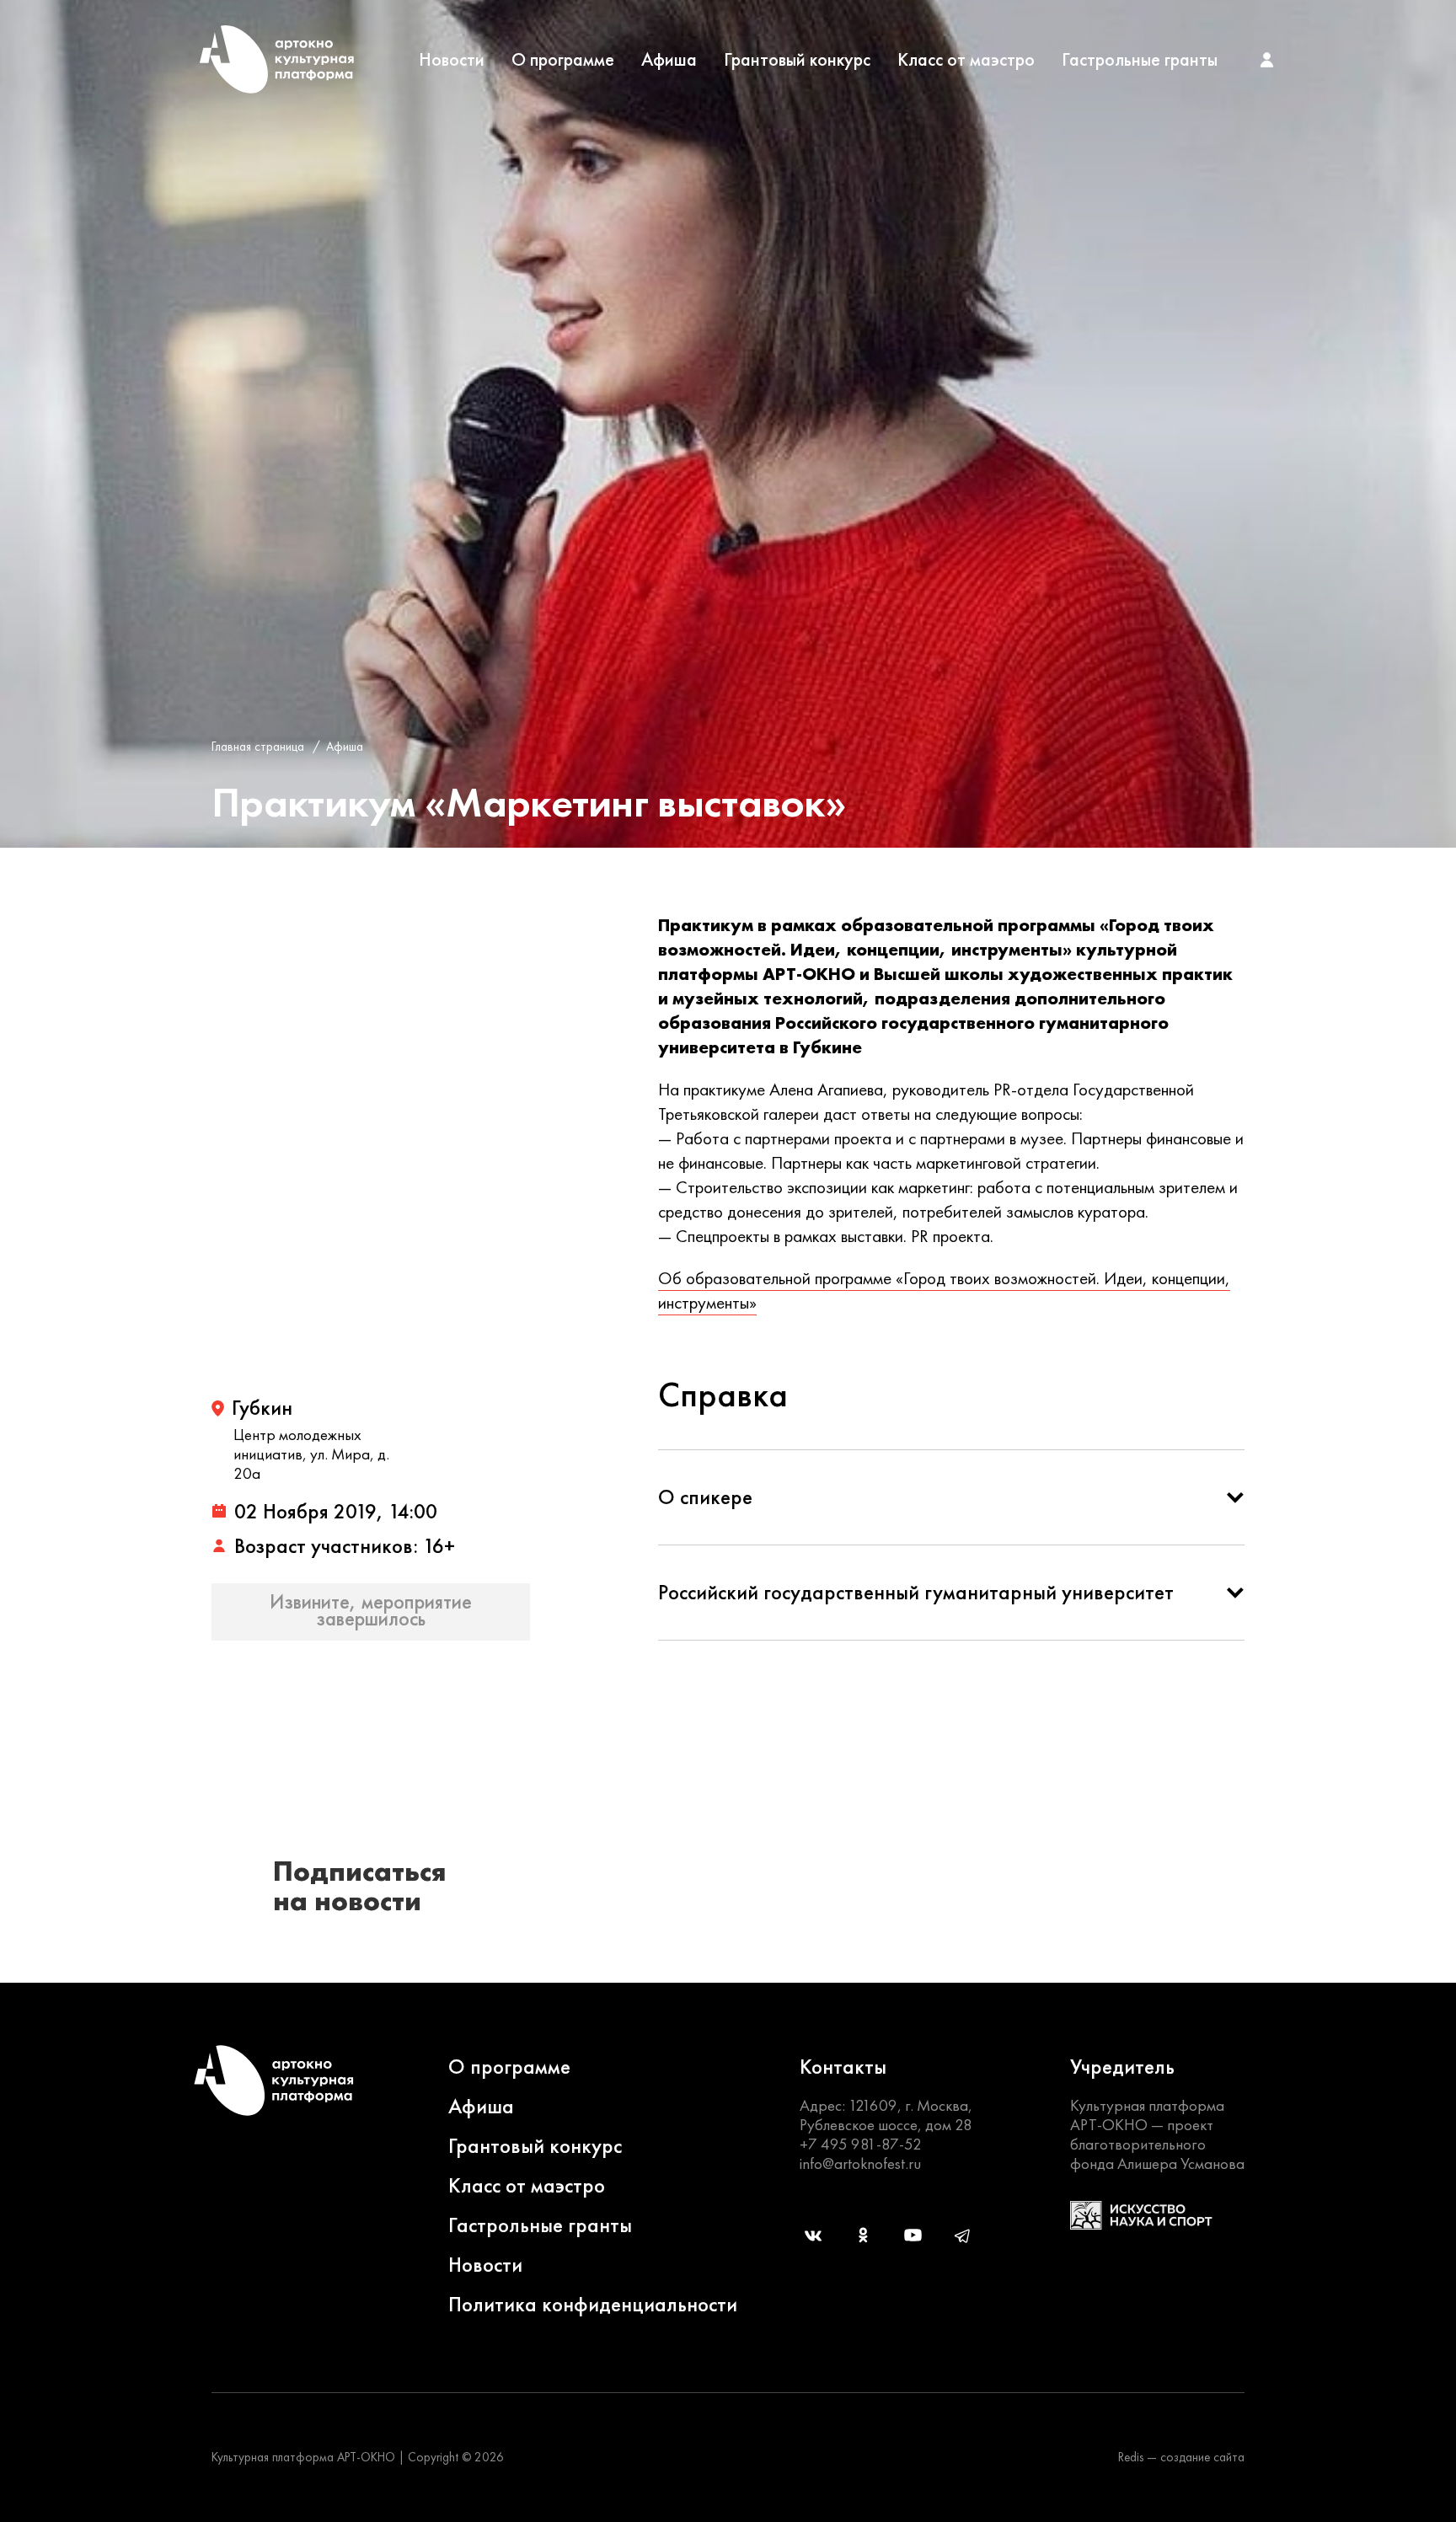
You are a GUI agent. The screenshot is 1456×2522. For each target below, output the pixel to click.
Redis (1131, 2457)
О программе (563, 60)
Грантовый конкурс (797, 60)
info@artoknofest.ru (860, 2163)
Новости (452, 60)
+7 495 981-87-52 (861, 2144)
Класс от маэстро (966, 60)
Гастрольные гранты (1140, 60)
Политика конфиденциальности (593, 2304)
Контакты (843, 2067)
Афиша (669, 60)
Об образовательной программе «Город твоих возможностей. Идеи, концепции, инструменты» (944, 1290)
